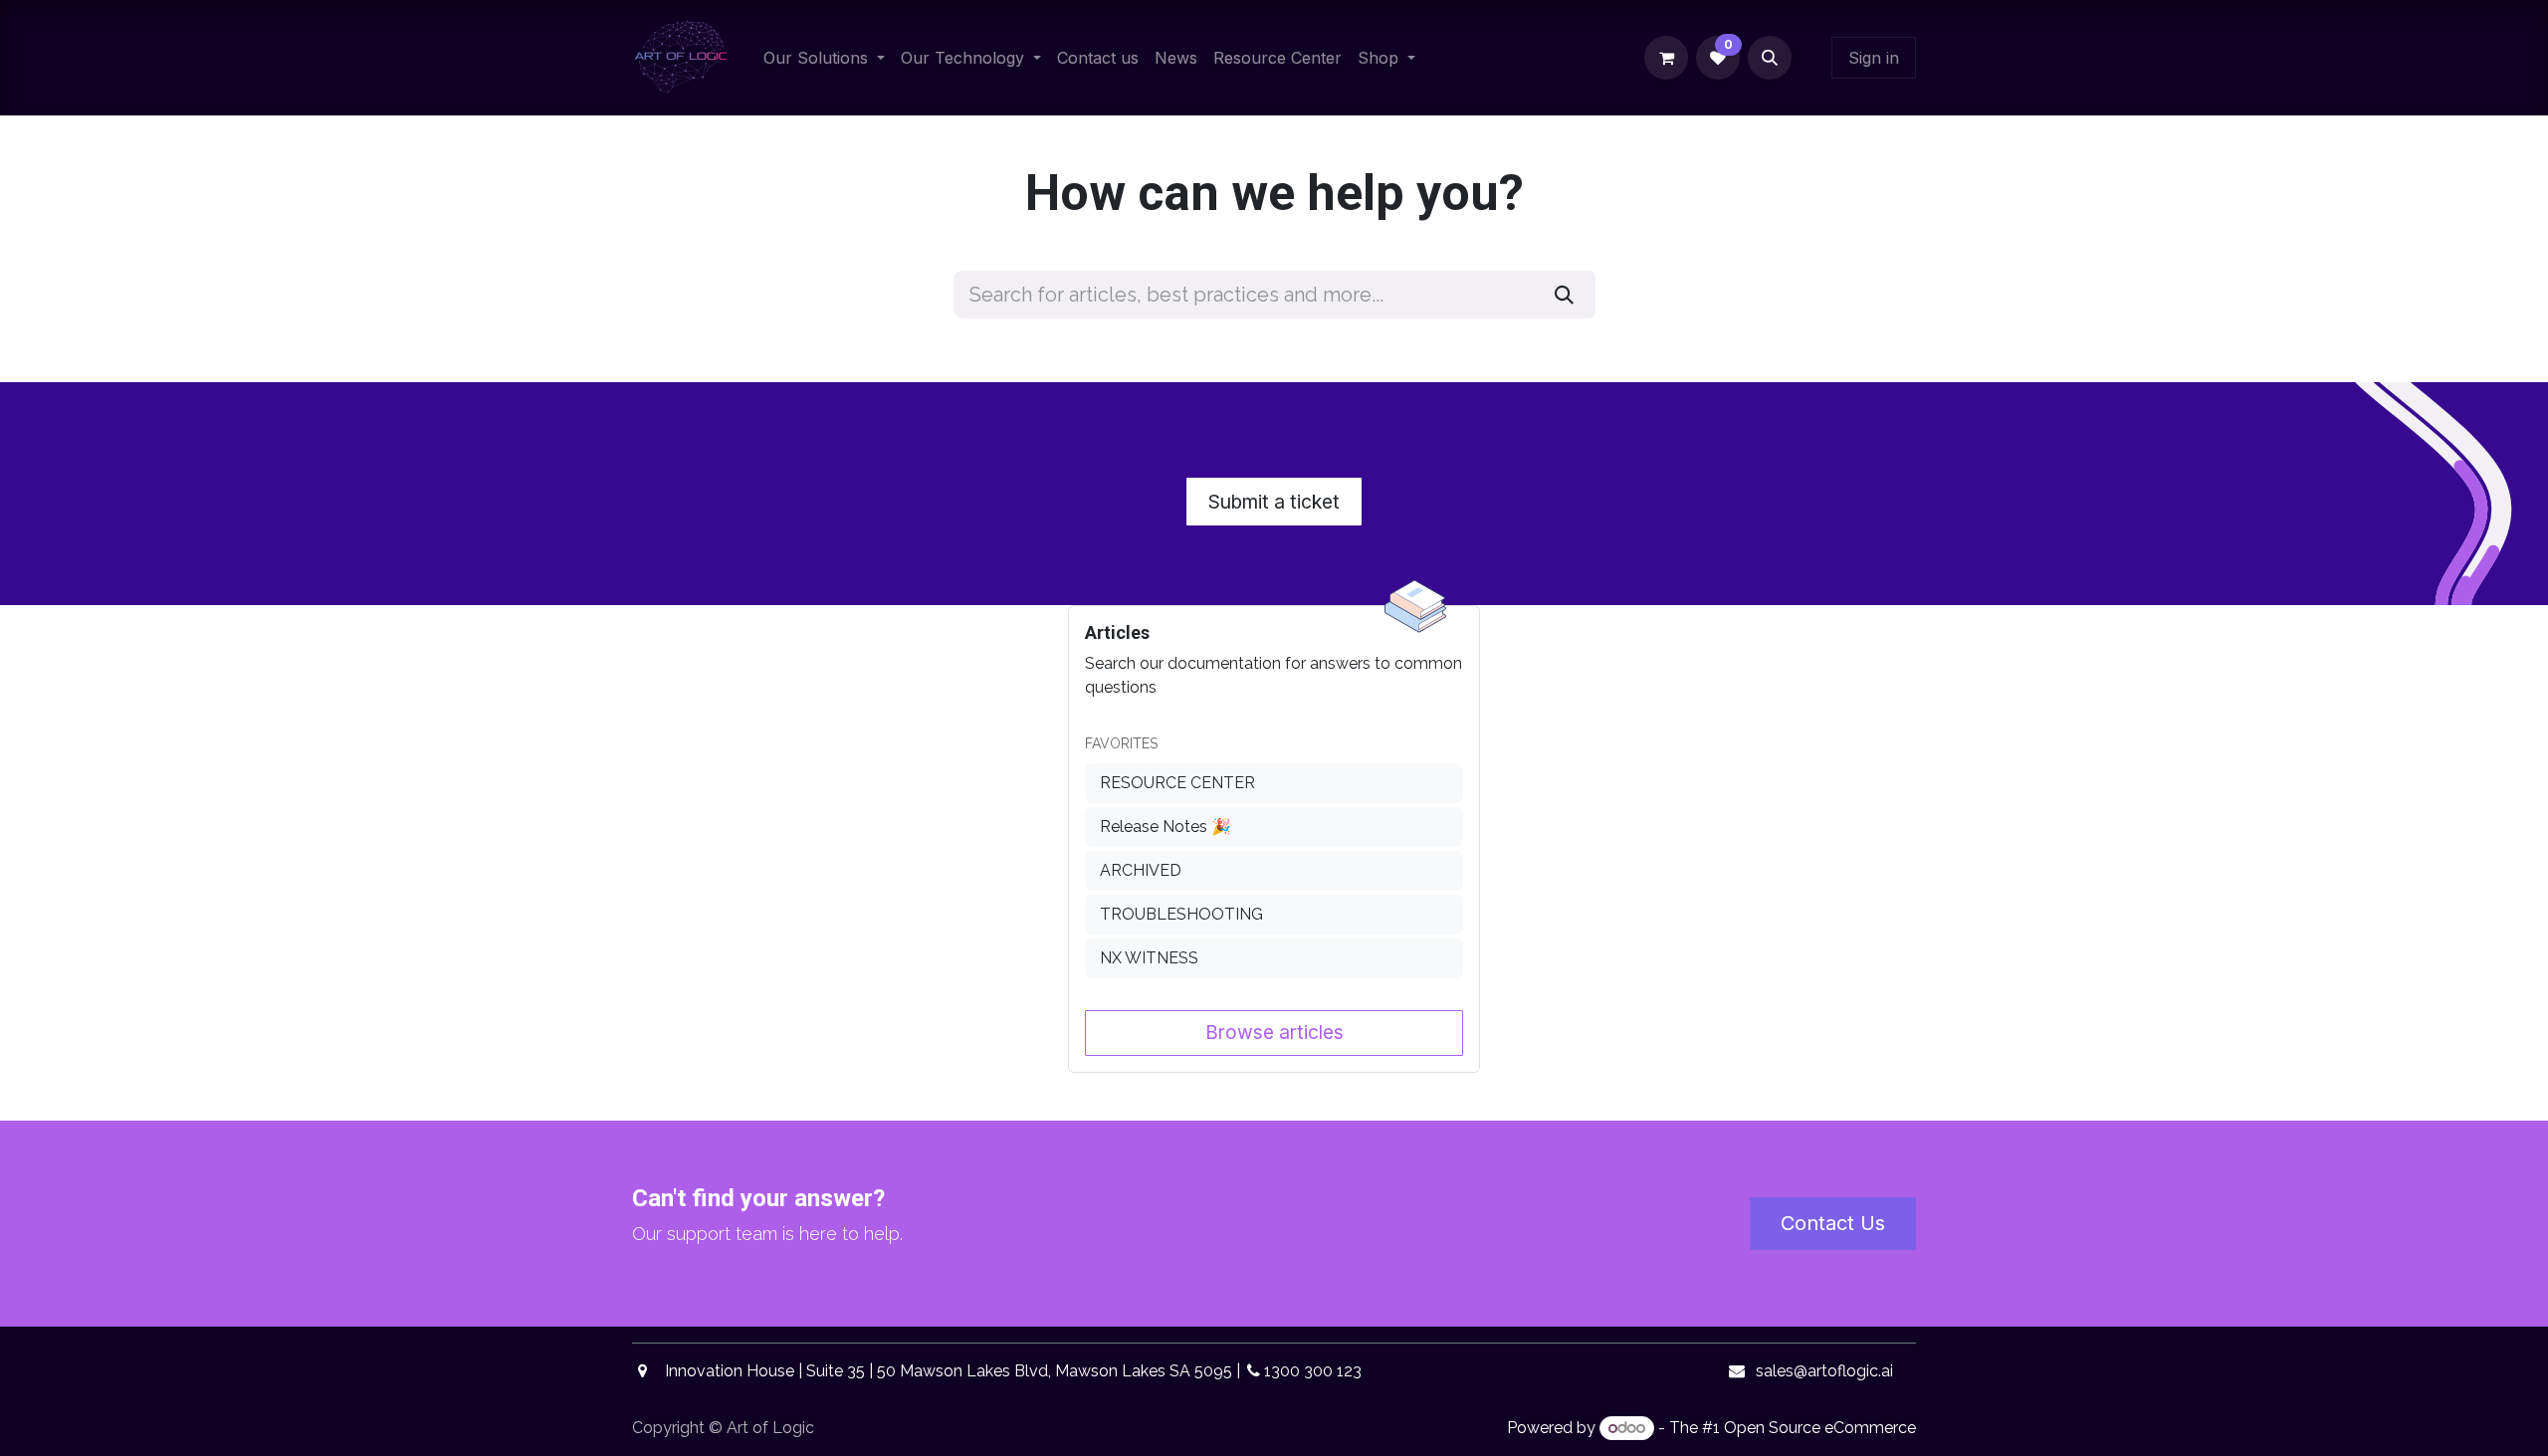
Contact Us (1833, 1223)
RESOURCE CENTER (1177, 783)
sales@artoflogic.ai (1824, 1371)
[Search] (1564, 295)
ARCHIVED (1141, 870)
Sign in (1874, 58)
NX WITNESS (1149, 958)
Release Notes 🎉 (1166, 827)
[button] (1770, 58)
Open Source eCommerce (1820, 1428)
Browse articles (1274, 1032)
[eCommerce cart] (1666, 58)
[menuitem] (824, 58)
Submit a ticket (1274, 502)
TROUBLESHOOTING (1181, 914)
